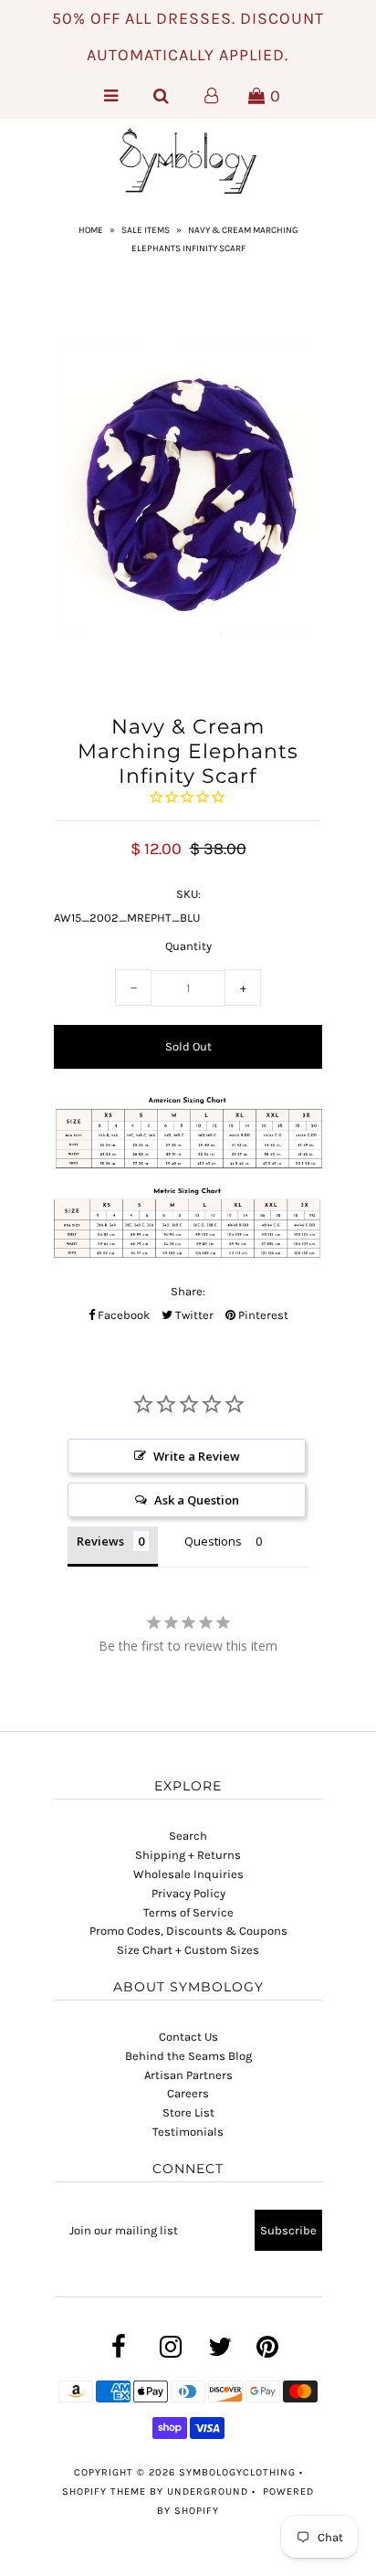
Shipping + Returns (188, 1855)
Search (188, 1836)
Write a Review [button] (197, 1456)
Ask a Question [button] (197, 1500)
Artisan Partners (188, 2075)
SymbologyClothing (239, 2472)
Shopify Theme (104, 2492)
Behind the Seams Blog (188, 2056)
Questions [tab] (213, 1541)
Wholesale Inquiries (188, 1874)
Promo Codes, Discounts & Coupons (188, 1931)
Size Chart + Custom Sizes (188, 1950)
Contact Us (188, 2037)
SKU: (188, 894)
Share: (188, 1291)
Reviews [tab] (100, 1541)
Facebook (122, 1315)
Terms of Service (188, 1912)
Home (91, 230)
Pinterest (262, 1315)
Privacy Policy (188, 1893)
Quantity (188, 946)
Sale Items (146, 230)
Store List (188, 2112)
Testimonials (188, 2132)
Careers (188, 2093)
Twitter (193, 1315)
